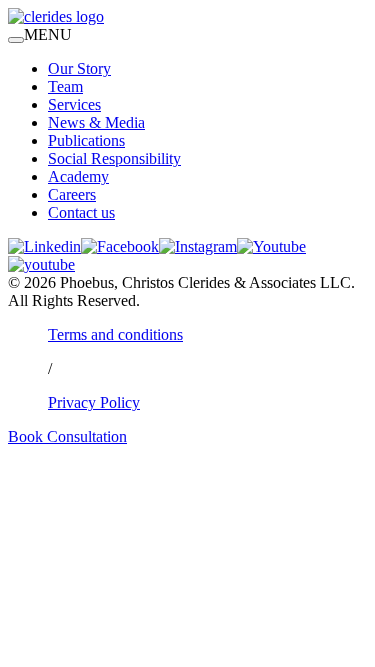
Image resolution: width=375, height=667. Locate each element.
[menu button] (16, 40)
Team (65, 86)
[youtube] (41, 264)
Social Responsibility (114, 158)
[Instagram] (198, 246)
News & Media (96, 122)
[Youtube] (271, 246)
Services (74, 104)
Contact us (81, 212)
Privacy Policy (94, 402)
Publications (86, 140)
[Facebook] (120, 246)
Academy (78, 176)
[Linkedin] (44, 246)
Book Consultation (67, 436)
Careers (72, 194)
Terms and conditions (115, 334)
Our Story (79, 68)
